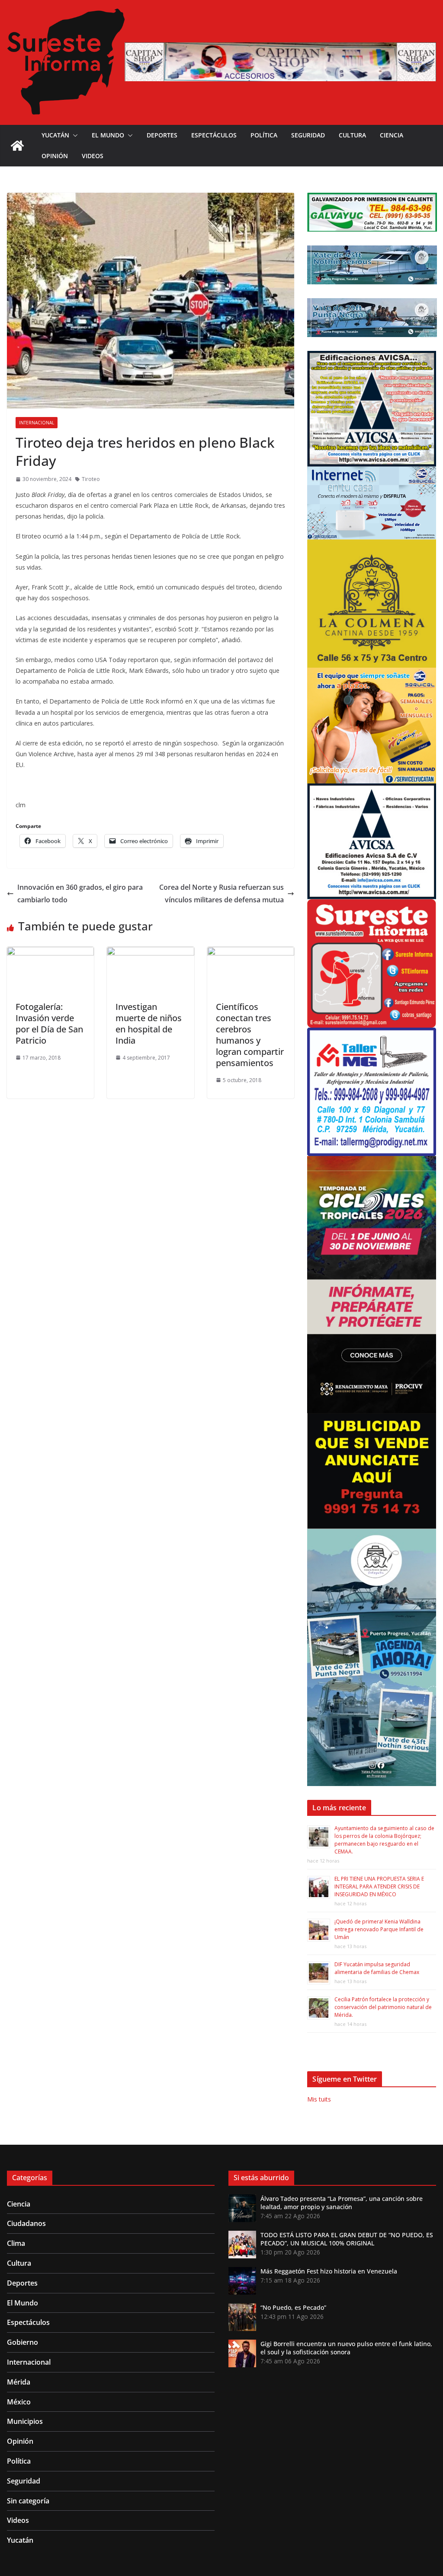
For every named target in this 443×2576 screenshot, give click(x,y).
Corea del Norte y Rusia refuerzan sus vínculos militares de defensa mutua (221, 893)
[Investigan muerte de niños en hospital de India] (150, 953)
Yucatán (55, 135)
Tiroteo (91, 479)
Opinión (55, 156)
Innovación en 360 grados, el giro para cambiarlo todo (80, 893)
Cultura (352, 135)
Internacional (37, 423)
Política (264, 135)
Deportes (162, 135)
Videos (93, 156)
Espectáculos (214, 135)
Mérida (19, 2382)
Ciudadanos (26, 2223)
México (19, 2402)
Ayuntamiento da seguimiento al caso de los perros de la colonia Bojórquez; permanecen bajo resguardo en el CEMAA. (384, 1840)
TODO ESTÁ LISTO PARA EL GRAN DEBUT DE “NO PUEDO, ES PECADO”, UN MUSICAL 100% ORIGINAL (347, 2239)
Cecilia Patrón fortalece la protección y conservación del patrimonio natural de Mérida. (383, 2007)
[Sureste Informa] (17, 146)
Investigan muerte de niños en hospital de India (149, 1024)
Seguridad (308, 135)
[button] (74, 135)
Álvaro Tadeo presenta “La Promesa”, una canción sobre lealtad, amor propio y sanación (342, 2203)
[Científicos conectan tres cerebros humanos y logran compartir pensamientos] (251, 953)
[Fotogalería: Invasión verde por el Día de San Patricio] (50, 953)
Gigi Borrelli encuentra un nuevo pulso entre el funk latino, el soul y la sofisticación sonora (346, 2348)
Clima (16, 2243)
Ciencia (392, 135)
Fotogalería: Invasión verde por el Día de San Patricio (49, 1024)
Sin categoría (28, 2501)
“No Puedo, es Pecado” (293, 2307)
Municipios (25, 2421)
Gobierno (22, 2342)
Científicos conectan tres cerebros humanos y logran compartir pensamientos (250, 1035)
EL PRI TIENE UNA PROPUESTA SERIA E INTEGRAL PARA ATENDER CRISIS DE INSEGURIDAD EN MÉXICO (379, 1887)
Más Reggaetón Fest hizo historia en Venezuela (329, 2271)
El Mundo (108, 135)
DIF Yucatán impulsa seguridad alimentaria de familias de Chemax (377, 1968)
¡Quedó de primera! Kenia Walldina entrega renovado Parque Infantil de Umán (379, 1929)
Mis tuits (319, 2099)
